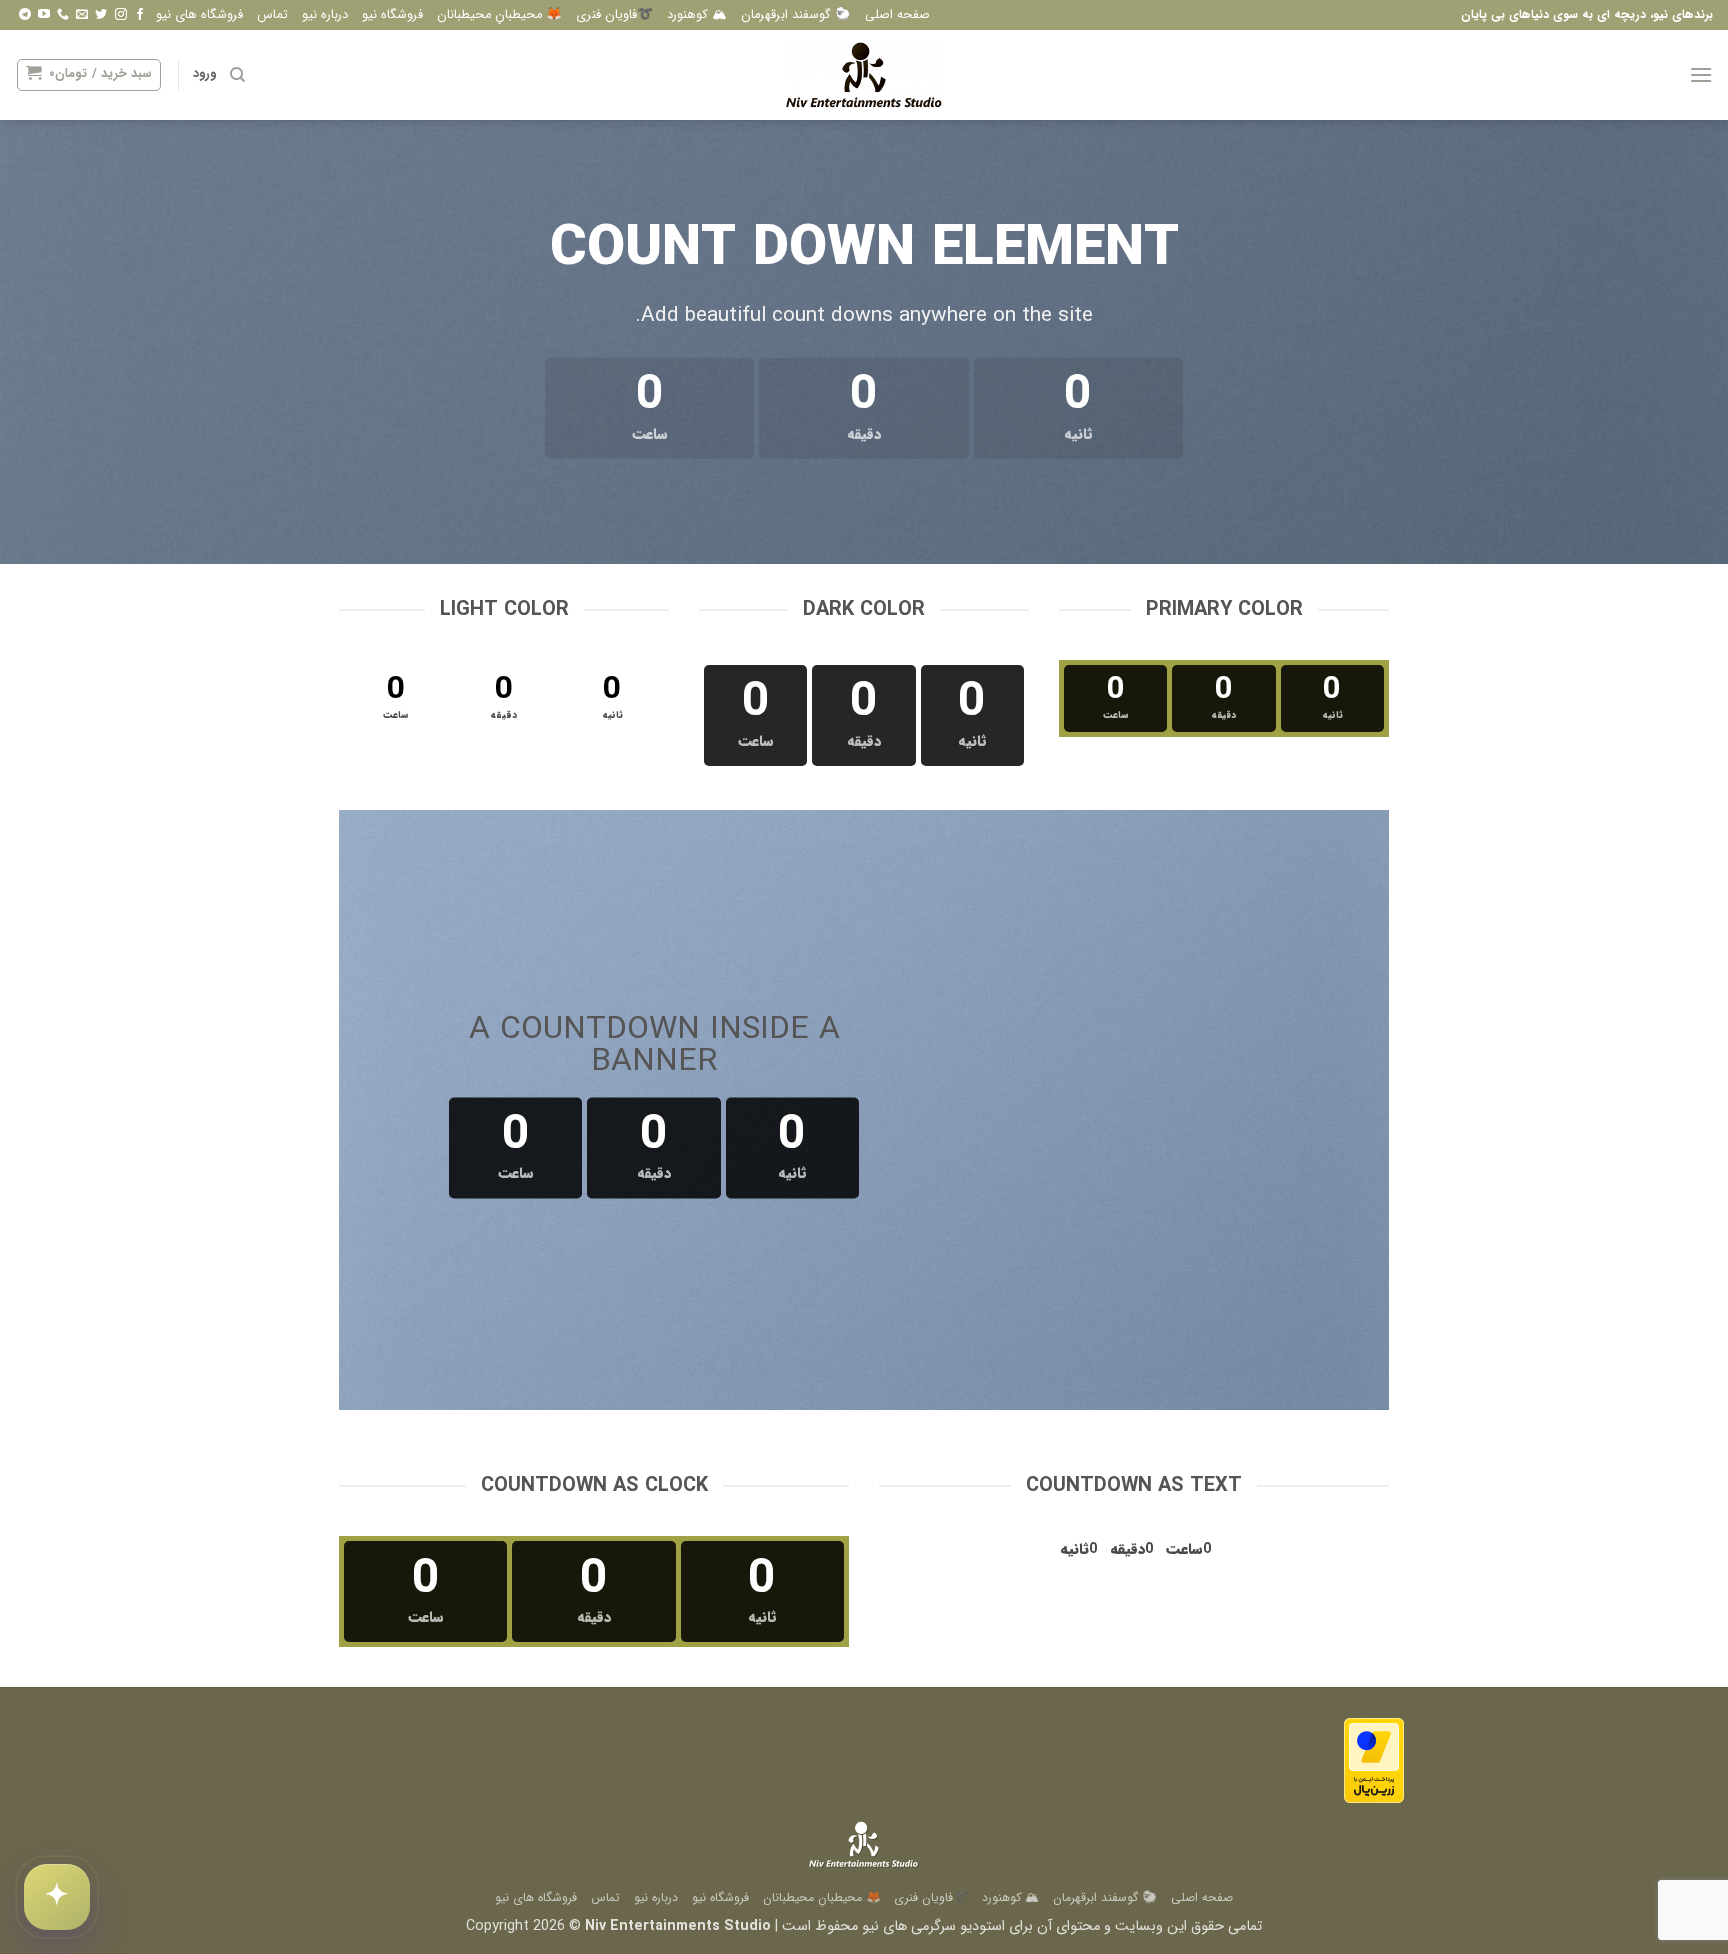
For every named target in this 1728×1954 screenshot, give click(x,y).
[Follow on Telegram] (25, 15)
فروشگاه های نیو (199, 15)
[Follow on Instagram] (121, 15)
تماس (272, 15)
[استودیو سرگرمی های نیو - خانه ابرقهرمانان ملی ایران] (864, 75)
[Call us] (63, 15)
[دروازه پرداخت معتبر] (1374, 1760)
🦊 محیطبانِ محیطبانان (499, 15)
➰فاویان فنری (614, 15)
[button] (1701, 74)
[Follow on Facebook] (140, 15)
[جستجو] (237, 75)
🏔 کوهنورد (697, 15)
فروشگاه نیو (392, 15)
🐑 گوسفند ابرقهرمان (796, 15)
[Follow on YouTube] (44, 15)
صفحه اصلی (897, 15)
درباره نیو (325, 15)
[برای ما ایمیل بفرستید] (82, 15)
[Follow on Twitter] (101, 15)
